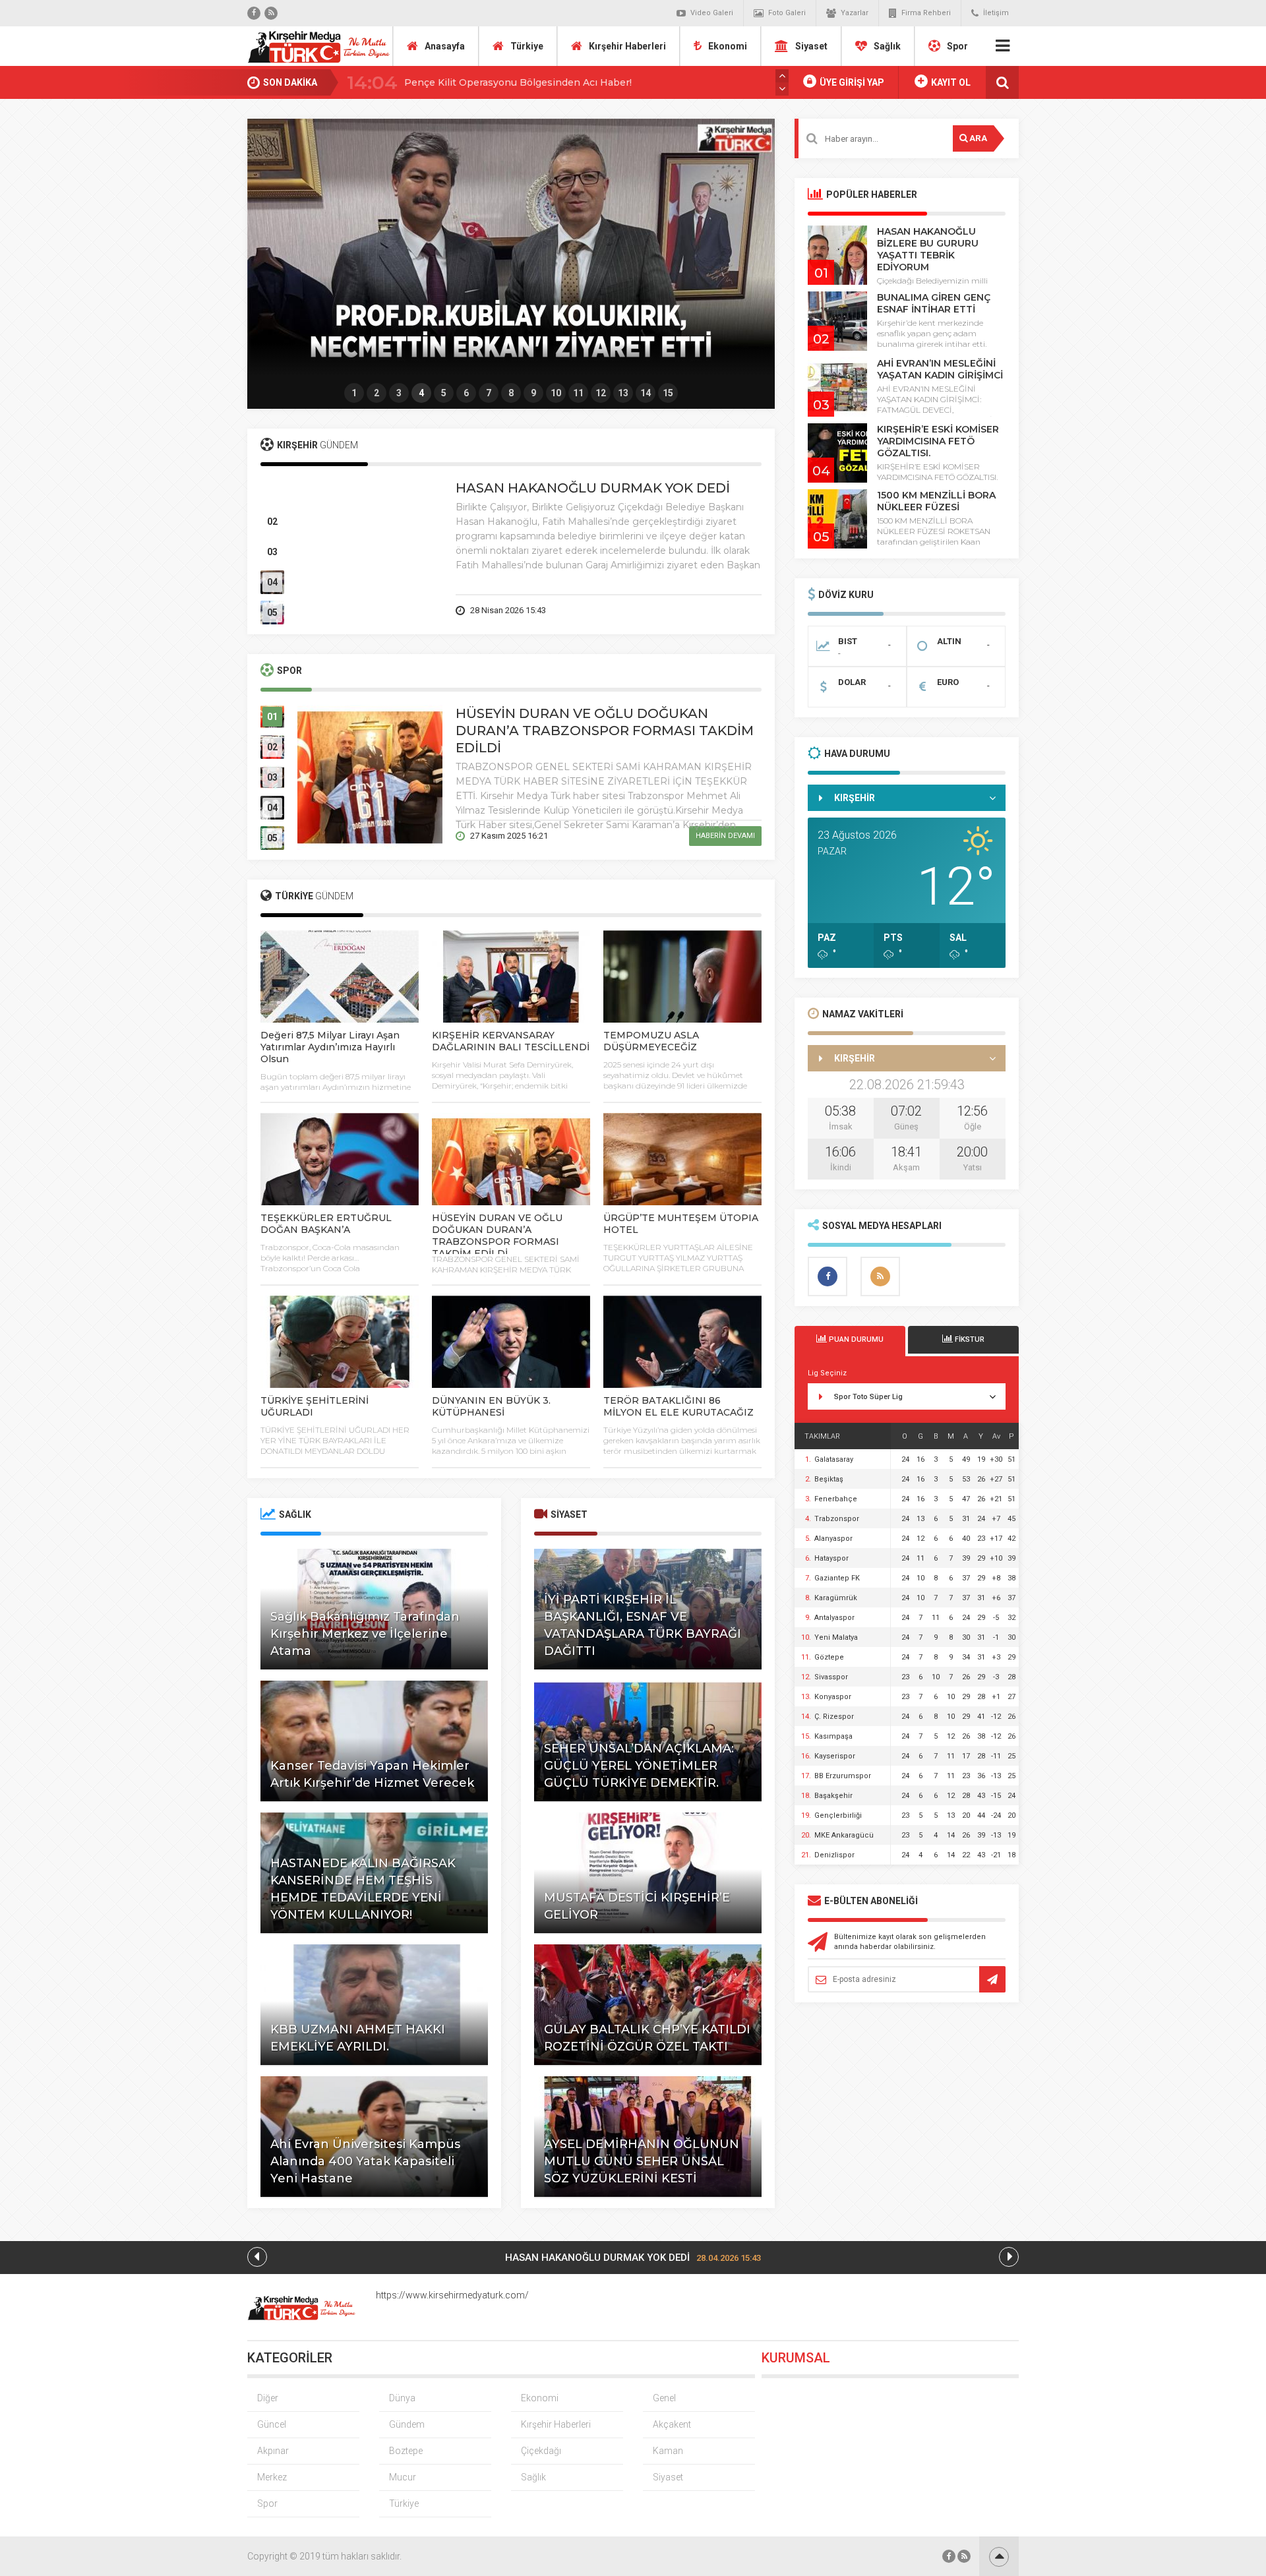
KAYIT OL (950, 82)
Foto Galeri (787, 13)
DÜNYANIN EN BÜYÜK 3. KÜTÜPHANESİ (491, 1406)
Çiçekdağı (541, 2451)
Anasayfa (445, 46)
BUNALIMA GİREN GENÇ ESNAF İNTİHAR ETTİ (934, 303)
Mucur (403, 2477)
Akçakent (672, 2424)
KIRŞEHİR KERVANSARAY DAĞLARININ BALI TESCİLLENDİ (511, 1041)
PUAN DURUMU (855, 1339)
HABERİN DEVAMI (725, 610)
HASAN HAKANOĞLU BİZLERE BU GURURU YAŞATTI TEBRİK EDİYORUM (928, 249)
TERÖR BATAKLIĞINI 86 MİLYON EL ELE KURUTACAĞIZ (678, 1406)
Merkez (272, 2477)
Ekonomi (728, 46)
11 (578, 393)
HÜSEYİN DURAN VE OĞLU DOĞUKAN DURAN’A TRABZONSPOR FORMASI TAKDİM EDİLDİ (605, 731)
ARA (977, 138)
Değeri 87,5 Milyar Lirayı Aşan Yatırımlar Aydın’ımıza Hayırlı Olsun (330, 1047)
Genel (664, 2398)
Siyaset (811, 46)
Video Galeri (712, 13)
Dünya (402, 2398)
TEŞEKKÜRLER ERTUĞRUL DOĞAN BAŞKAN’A (326, 1224)
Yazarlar (855, 13)
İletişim (996, 13)
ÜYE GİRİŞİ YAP (851, 82)
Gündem (407, 2424)
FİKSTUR (969, 1339)
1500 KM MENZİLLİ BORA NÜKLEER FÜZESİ (936, 501)
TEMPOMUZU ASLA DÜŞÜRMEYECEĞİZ (651, 1041)
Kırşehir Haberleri (627, 46)
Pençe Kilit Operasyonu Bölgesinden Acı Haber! (518, 82)
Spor (957, 46)
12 (601, 393)
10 (556, 393)
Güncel (272, 2424)
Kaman (668, 2451)
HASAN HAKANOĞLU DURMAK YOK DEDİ (593, 488)
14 (646, 393)
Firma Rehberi (926, 13)
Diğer (268, 2398)
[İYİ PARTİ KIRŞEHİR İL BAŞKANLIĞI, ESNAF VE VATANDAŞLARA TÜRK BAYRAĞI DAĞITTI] (511, 251)
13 (623, 393)
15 (668, 393)
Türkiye (527, 46)
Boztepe (406, 2451)
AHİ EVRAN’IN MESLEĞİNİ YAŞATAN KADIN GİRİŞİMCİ (940, 369)
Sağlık (887, 46)
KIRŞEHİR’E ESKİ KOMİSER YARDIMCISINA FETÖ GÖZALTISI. (938, 441)
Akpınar (273, 2451)
